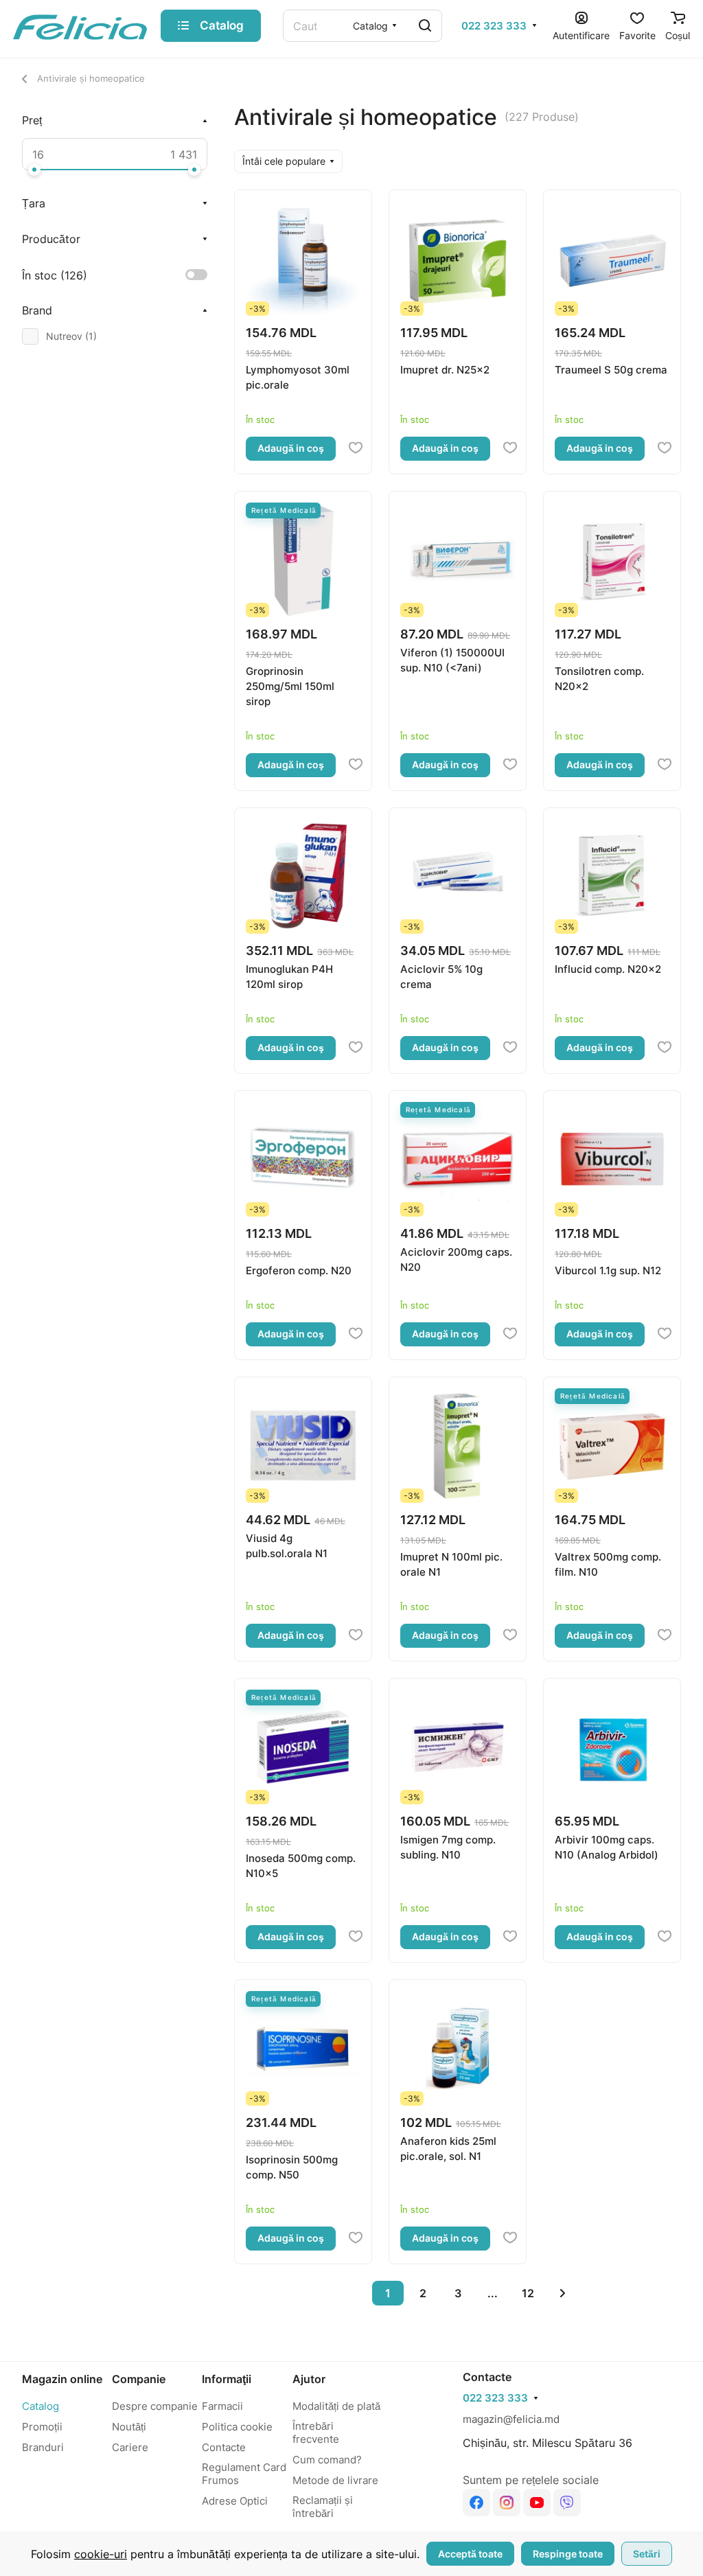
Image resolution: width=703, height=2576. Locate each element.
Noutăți (129, 2427)
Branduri (43, 2447)
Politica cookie (237, 2427)
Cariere (130, 2447)
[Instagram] (507, 2503)
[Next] (563, 2293)
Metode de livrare (335, 2480)
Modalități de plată (336, 2406)
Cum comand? (327, 2460)
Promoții (42, 2427)
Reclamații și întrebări (323, 2507)
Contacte (224, 2447)
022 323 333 (494, 26)
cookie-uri (101, 2554)
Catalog (41, 2406)
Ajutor (309, 2379)
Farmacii (222, 2406)
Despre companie (155, 2406)
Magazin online (62, 2379)
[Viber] (567, 2503)
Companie (139, 2379)
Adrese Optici (235, 2501)
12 (528, 2293)
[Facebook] (476, 2503)
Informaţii (227, 2379)
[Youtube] (537, 2503)
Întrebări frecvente (316, 2433)
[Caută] (425, 26)
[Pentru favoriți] (356, 448)
